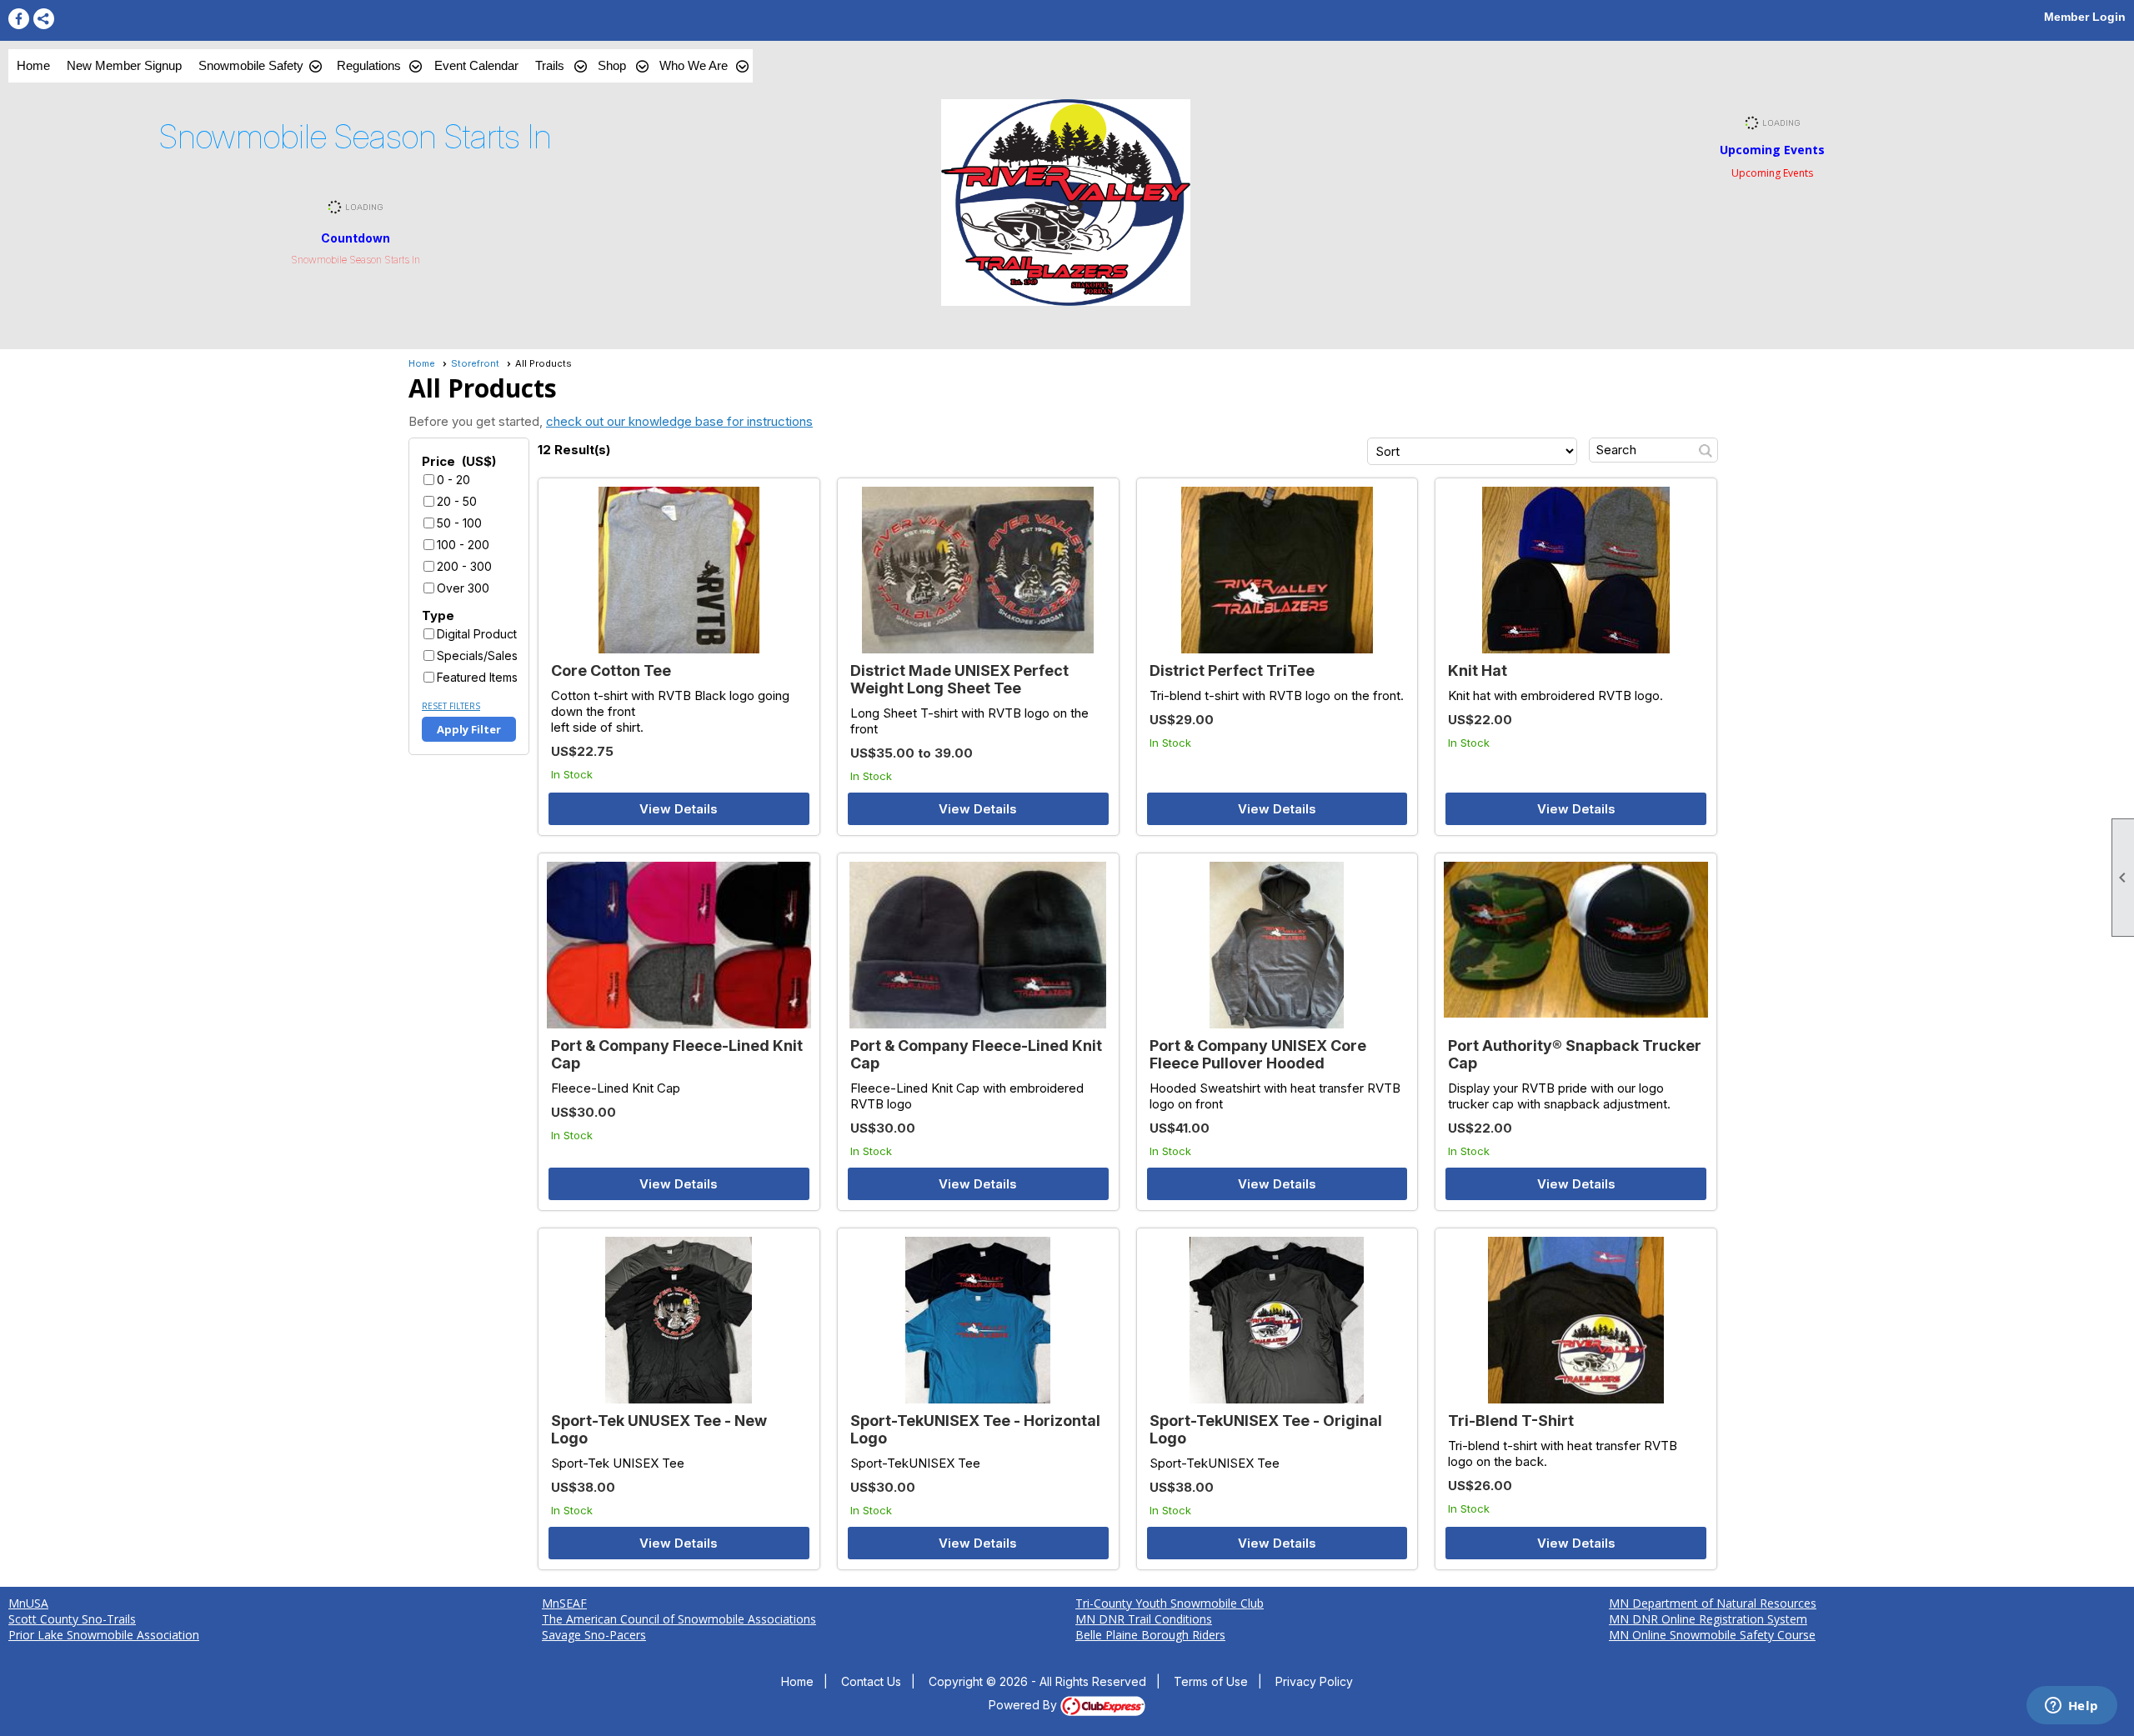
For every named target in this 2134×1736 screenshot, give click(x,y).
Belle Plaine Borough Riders (1150, 1635)
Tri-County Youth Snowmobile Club (1170, 1603)
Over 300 (463, 588)
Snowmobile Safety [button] (251, 65)
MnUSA (28, 1603)
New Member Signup (124, 65)
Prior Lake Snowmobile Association (104, 1635)
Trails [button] (550, 65)
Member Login (2085, 17)
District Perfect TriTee (1232, 670)
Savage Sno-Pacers (594, 1635)
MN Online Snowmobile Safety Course (1712, 1635)
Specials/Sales (477, 655)
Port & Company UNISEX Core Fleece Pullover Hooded (1258, 1054)
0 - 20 (453, 480)
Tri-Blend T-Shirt (1511, 1421)
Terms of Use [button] (1211, 1681)
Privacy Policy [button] (1314, 1681)
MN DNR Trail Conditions (1144, 1619)
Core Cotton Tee (611, 670)
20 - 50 (457, 501)
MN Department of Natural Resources (1713, 1603)
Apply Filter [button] (469, 729)
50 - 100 (459, 523)
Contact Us (871, 1681)
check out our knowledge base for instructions (679, 421)
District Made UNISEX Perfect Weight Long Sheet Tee (959, 679)
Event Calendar (476, 65)
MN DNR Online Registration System (1708, 1619)
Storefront (475, 363)
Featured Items (477, 677)
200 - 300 (464, 566)
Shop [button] (612, 65)
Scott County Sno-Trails (72, 1619)
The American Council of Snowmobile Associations (679, 1619)
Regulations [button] (369, 65)
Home (33, 65)
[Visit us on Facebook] (19, 19)
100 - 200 (463, 545)
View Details (679, 809)
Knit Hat (1478, 670)
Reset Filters (451, 706)
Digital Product (477, 634)
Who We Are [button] (694, 65)
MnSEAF (564, 1603)
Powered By (1024, 1705)
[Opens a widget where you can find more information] (2071, 1707)
